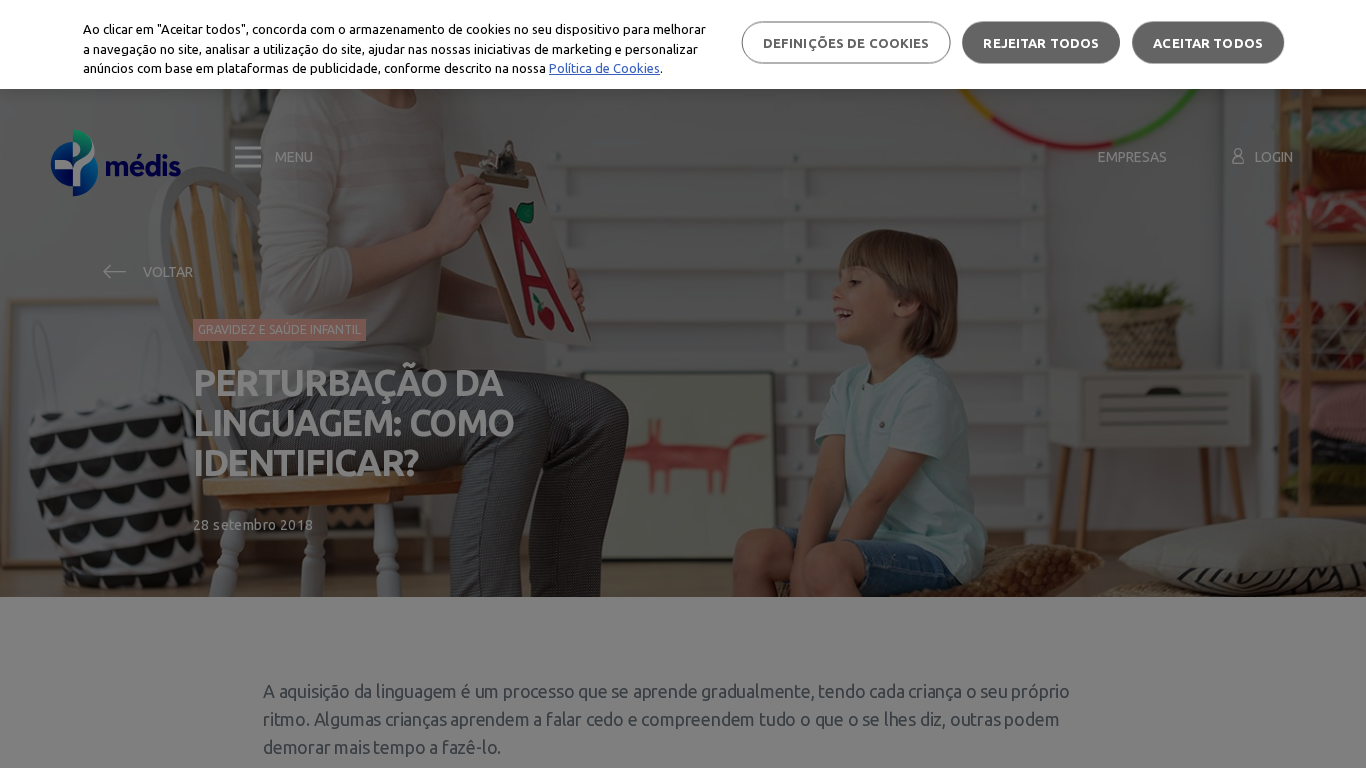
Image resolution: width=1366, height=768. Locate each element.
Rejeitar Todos (1041, 42)
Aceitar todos (1208, 42)
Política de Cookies (604, 68)
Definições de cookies (846, 42)
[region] (683, 44)
